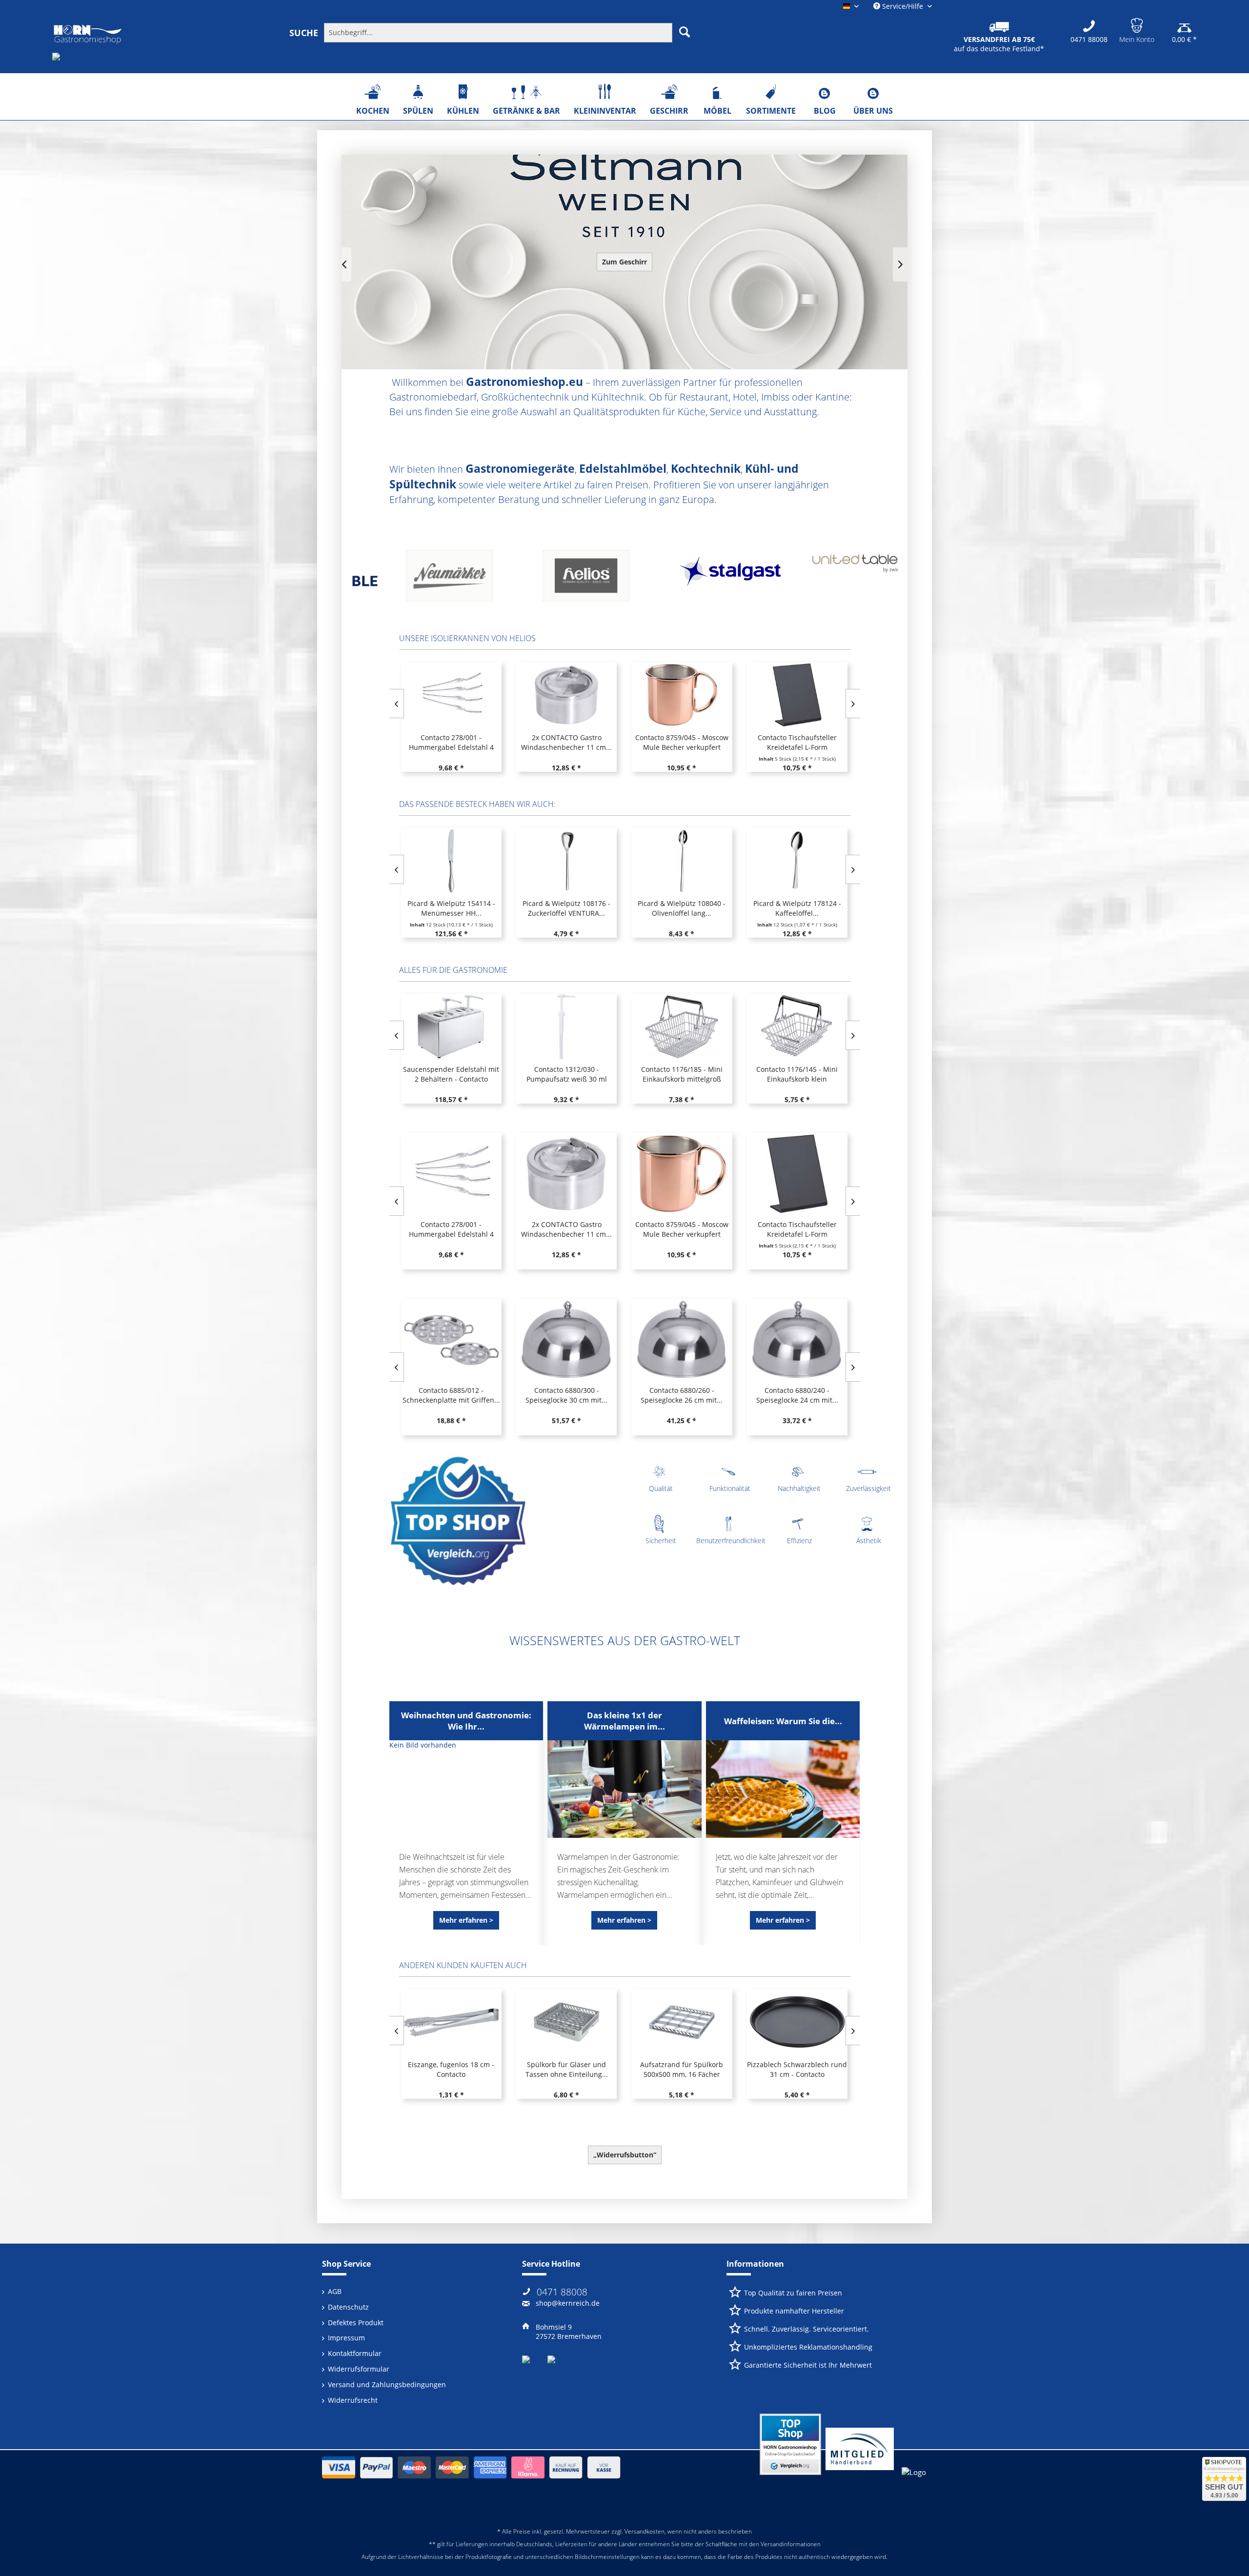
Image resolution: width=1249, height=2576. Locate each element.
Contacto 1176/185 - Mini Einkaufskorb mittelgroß (682, 1074)
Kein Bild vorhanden (423, 1745)
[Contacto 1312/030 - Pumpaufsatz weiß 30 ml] (566, 1027)
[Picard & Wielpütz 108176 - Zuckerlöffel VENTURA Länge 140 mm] (566, 861)
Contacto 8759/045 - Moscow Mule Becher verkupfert (566, 742)
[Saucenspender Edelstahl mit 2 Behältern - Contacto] (451, 1027)
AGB (335, 2291)
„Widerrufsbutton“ (625, 2155)
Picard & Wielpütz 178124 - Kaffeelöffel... (797, 908)
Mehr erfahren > (466, 1920)
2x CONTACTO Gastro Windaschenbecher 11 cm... (451, 742)
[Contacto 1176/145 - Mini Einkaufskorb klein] (797, 1027)
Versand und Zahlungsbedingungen (387, 2385)
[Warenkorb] (1184, 24)
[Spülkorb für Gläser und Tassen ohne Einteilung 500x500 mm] (566, 2022)
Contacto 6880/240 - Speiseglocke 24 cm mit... (797, 1395)
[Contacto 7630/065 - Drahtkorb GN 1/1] (797, 695)
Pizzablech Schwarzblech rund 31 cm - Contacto (797, 2069)
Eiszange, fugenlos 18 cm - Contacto (451, 2069)
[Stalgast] (556, 579)
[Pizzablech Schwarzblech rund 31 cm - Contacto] (797, 2022)
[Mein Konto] (1137, 24)
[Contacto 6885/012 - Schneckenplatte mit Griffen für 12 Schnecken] (451, 1340)
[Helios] (420, 579)
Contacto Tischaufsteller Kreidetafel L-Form (682, 742)
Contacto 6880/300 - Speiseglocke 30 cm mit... (566, 1395)
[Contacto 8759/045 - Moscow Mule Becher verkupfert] (566, 695)
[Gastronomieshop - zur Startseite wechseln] (88, 35)
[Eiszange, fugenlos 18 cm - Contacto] (451, 2022)
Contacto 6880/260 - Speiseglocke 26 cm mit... (682, 1395)
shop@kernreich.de (568, 2303)
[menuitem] (518, 32)
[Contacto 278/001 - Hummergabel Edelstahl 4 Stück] (451, 1174)
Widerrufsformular (359, 2369)
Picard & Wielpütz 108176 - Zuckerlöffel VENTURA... (566, 908)
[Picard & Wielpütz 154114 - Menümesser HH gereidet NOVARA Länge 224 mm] (451, 861)
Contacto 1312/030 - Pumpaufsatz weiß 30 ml (567, 1074)
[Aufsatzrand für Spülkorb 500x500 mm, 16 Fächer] (682, 2022)
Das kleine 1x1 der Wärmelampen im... (624, 1721)
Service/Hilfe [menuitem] (903, 6)
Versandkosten (645, 2531)
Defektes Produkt (356, 2323)
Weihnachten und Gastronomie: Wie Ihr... (466, 1721)
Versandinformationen (791, 2544)
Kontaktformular (355, 2353)
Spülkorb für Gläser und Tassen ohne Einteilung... (567, 2069)
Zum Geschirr (624, 262)
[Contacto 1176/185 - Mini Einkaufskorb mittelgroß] (682, 1027)
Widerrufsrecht (353, 2400)
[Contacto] (829, 579)
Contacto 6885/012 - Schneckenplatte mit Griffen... (451, 1395)
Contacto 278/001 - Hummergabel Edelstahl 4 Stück (451, 1229)
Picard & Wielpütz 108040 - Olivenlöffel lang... (682, 908)
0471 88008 (562, 2292)
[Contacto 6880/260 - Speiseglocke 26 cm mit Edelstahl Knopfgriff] (682, 1340)
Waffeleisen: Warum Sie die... (783, 1721)
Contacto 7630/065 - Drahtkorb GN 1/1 (796, 742)
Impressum (346, 2338)
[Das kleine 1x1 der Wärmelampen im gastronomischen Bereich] (624, 1789)
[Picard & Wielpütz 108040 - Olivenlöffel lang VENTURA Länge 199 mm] (682, 861)
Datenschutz (348, 2307)
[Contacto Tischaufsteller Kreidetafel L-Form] (682, 695)
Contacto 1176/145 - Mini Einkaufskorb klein (797, 1074)
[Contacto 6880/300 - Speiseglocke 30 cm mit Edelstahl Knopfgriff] (566, 1340)
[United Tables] (693, 579)
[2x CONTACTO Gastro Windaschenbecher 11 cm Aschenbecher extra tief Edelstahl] (451, 695)
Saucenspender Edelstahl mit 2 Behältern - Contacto (451, 1074)
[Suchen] (685, 32)
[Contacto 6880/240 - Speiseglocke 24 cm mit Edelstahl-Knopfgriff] (797, 1340)
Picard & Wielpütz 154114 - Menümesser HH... (451, 908)
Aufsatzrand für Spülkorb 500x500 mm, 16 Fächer (682, 2069)
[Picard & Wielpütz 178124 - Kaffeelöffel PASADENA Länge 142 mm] (797, 861)
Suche (304, 33)
